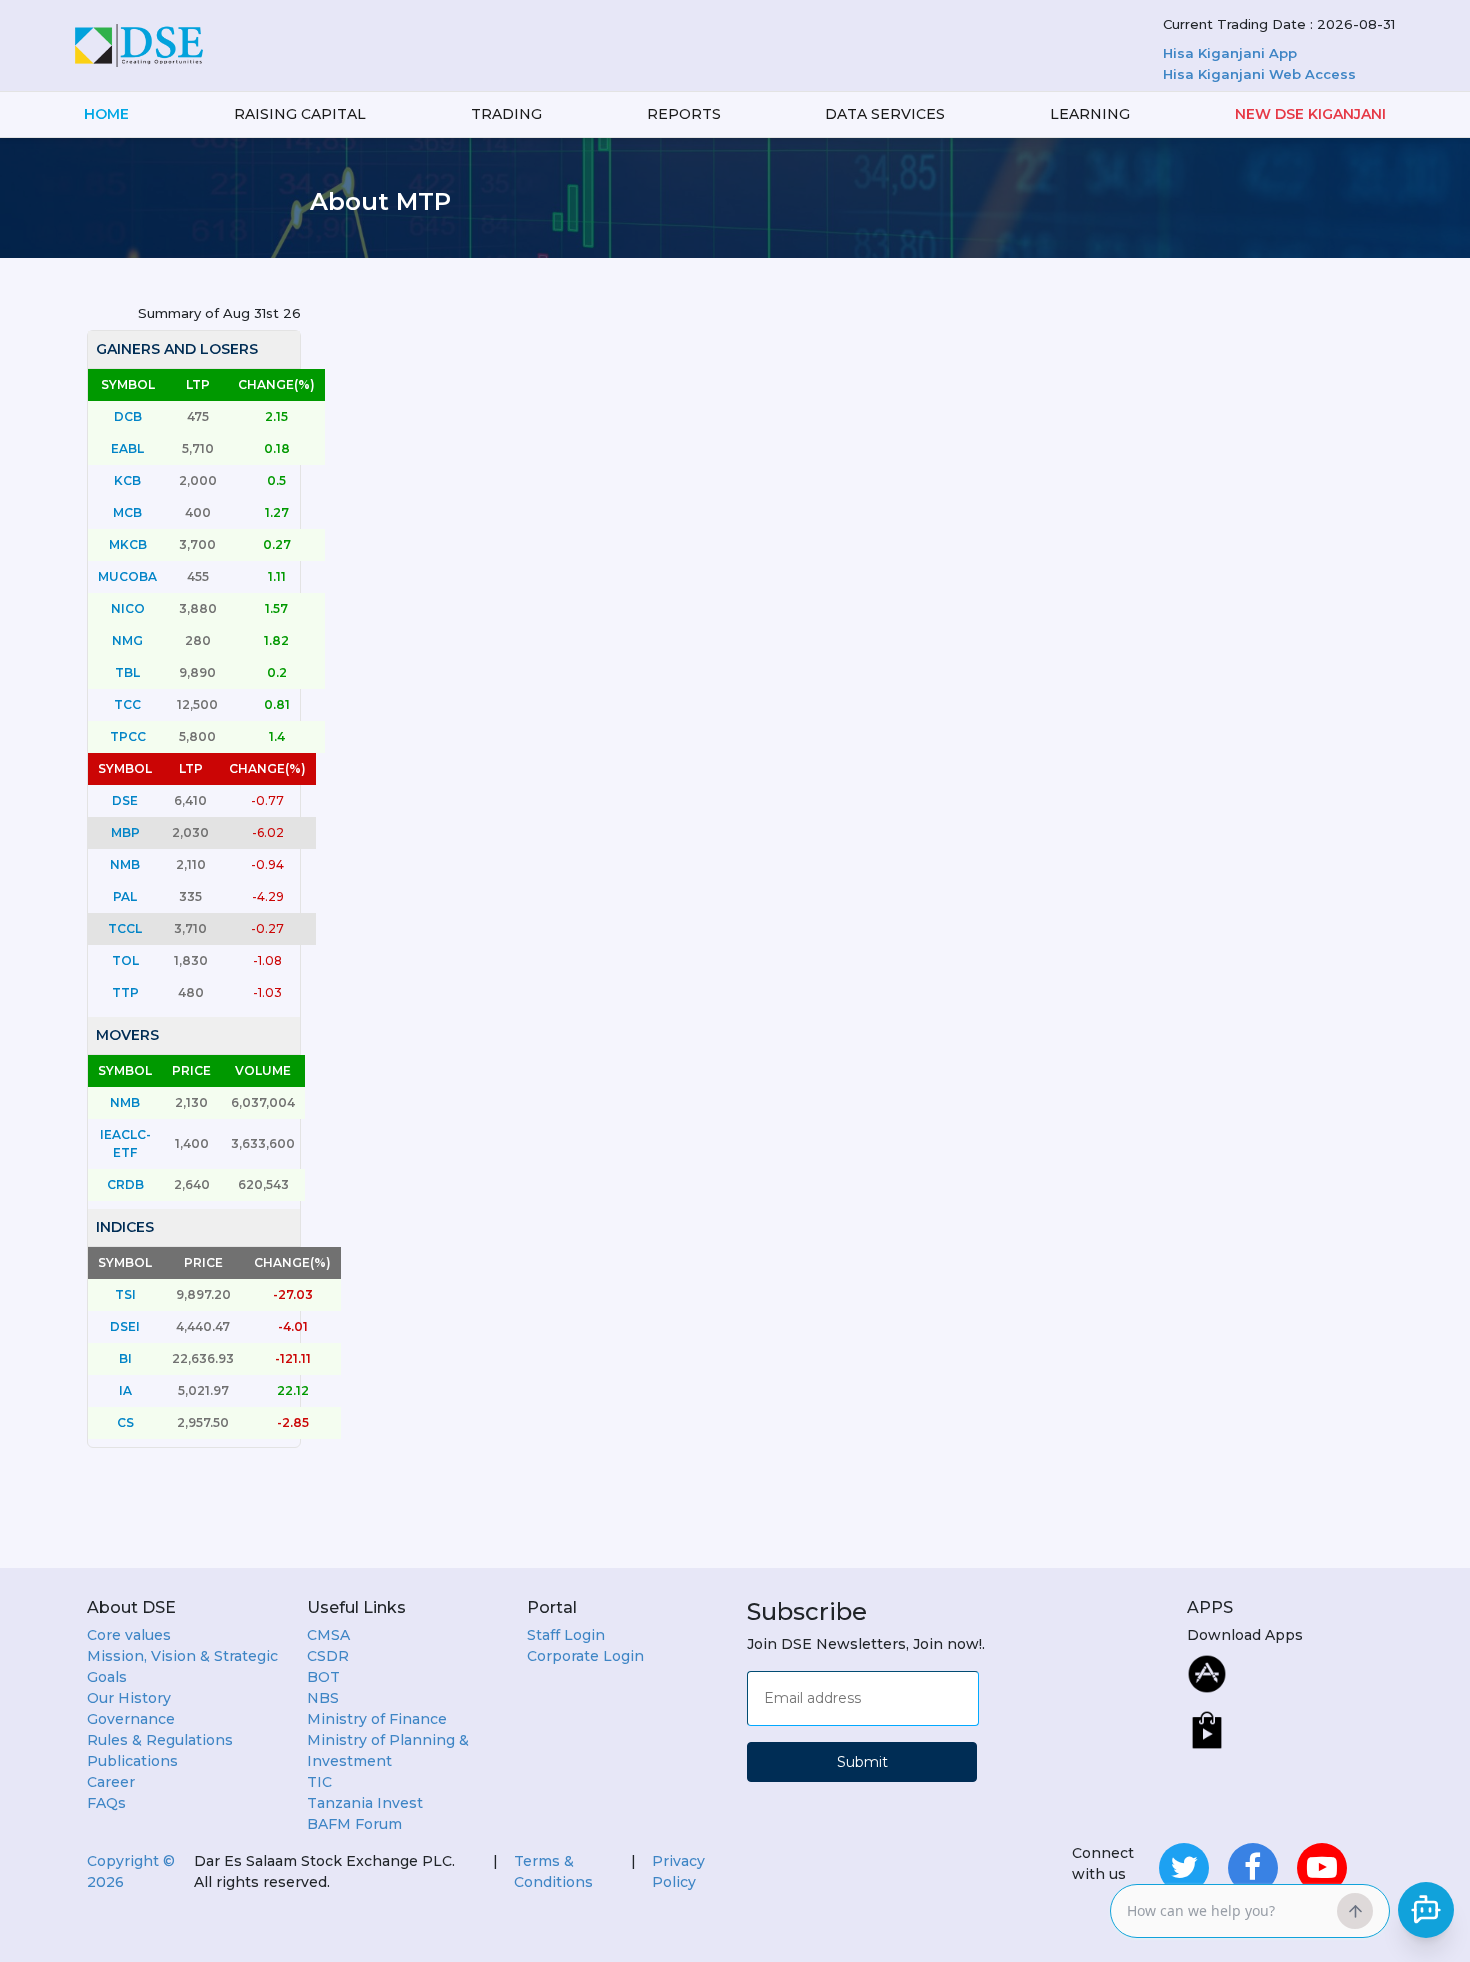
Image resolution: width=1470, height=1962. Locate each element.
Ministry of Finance (377, 1719)
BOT (323, 1677)
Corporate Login (585, 1656)
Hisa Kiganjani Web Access (1259, 74)
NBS (323, 1698)
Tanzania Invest (365, 1803)
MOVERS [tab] (127, 1035)
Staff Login (566, 1635)
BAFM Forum (354, 1824)
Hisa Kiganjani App (1230, 53)
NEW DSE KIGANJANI (1310, 114)
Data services (885, 114)
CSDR (328, 1656)
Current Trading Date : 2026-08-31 (1279, 24)
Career (111, 1782)
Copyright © (131, 1871)
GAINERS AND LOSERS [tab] (177, 349)
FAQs (106, 1803)
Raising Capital (300, 114)
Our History (129, 1698)
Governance (131, 1719)
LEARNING (1090, 114)
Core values (129, 1635)
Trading (506, 114)
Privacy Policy (678, 1871)
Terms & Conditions (553, 1871)
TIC (319, 1782)
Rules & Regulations (160, 1740)
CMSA (328, 1635)
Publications (132, 1761)
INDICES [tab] (125, 1227)
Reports (684, 114)
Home (106, 114)
